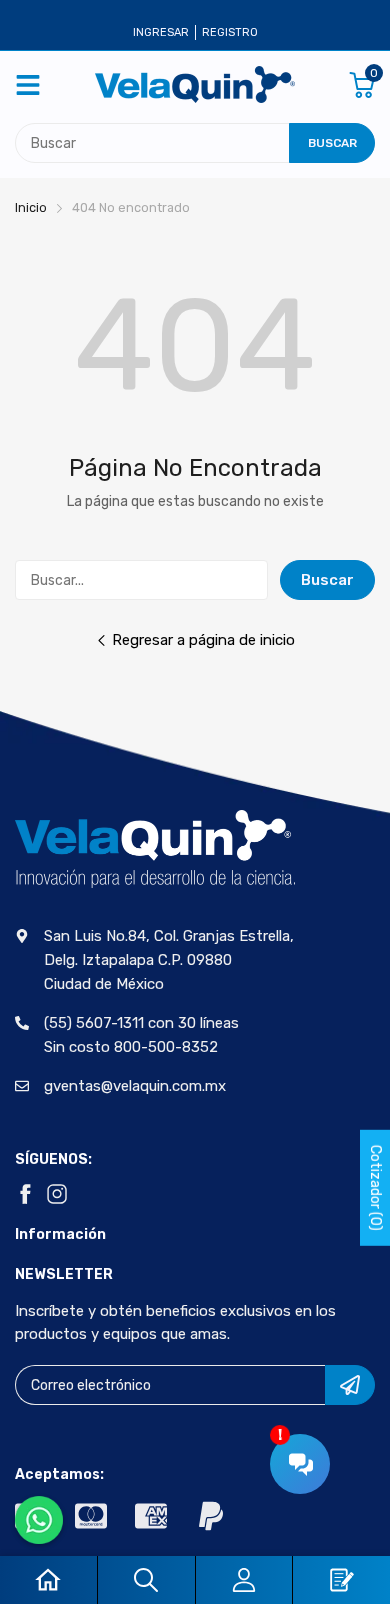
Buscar (327, 580)
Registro (230, 32)
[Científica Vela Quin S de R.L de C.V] (195, 84)
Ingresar (161, 32)
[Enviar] (350, 1385)
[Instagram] (57, 1194)
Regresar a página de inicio (203, 640)
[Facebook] (25, 1194)
